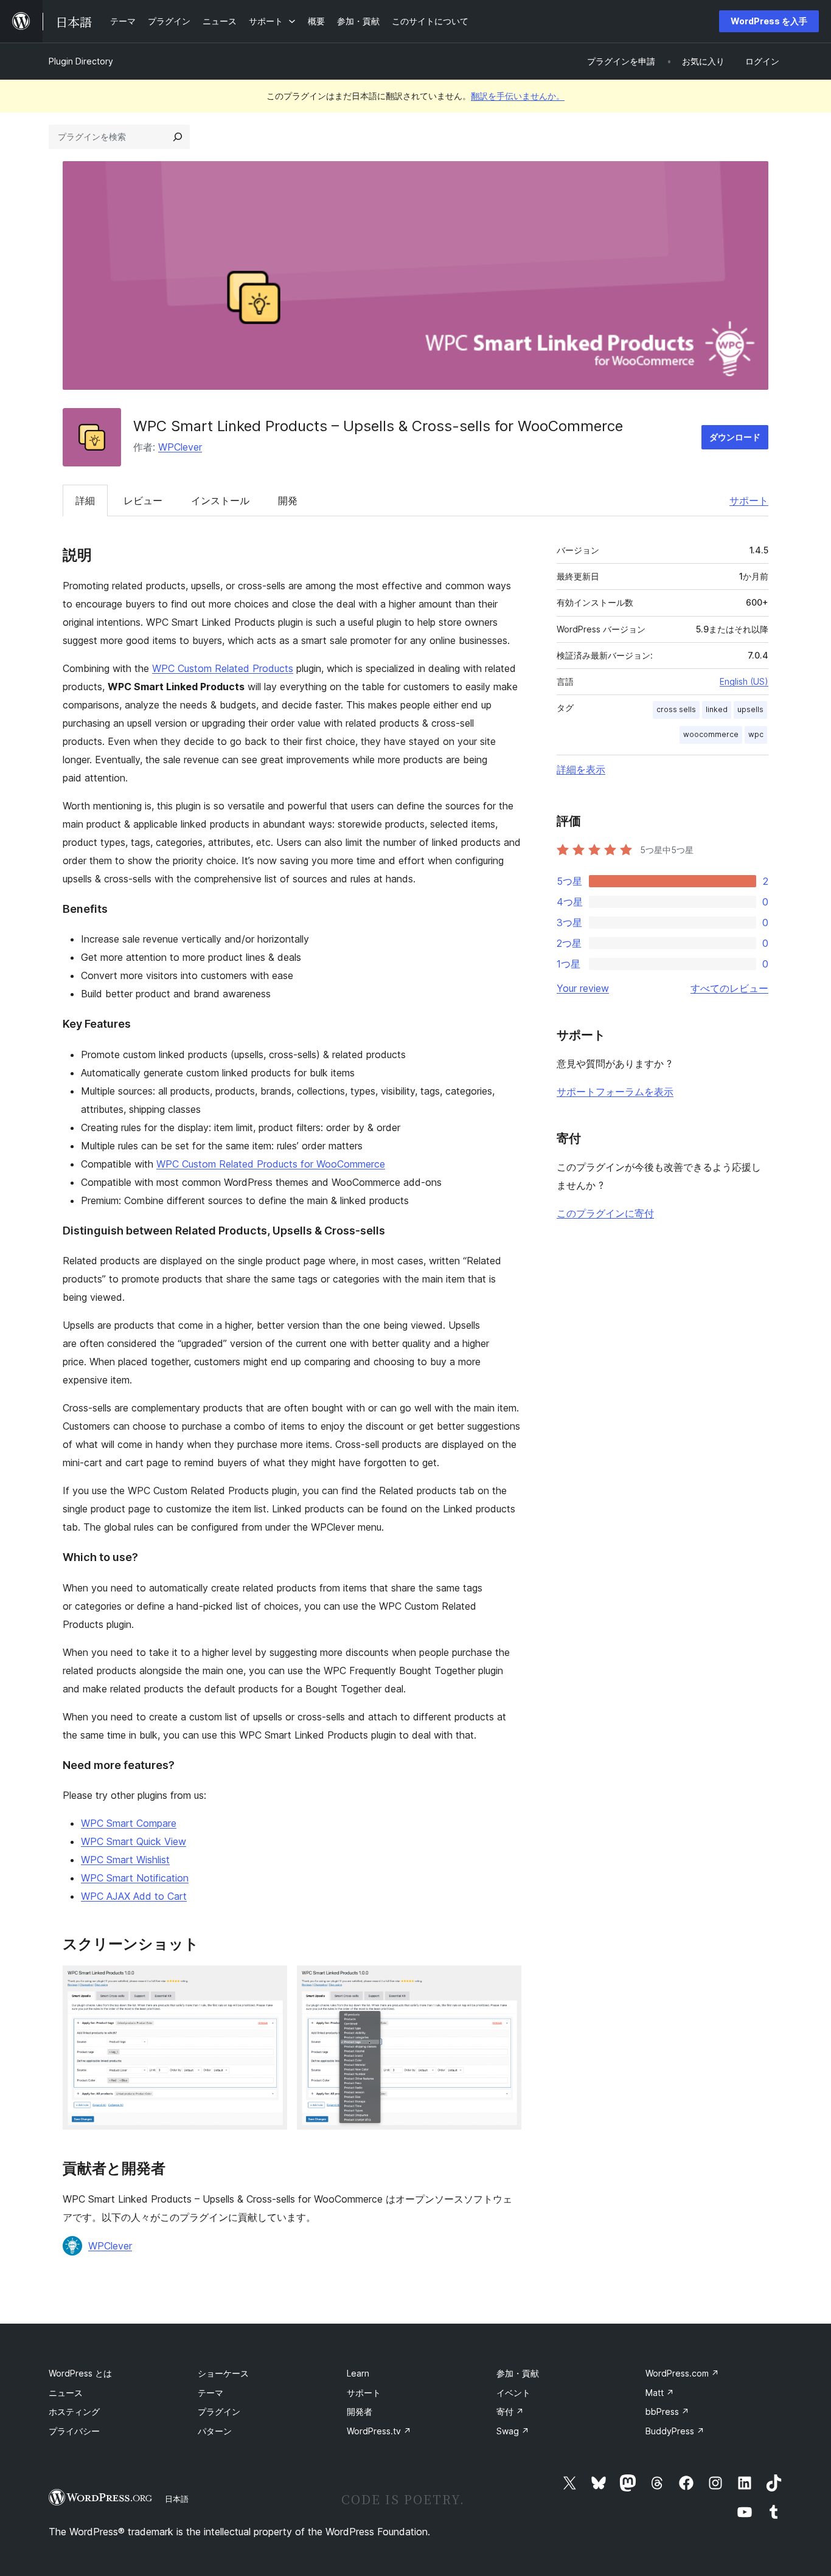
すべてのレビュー (729, 988)
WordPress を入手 (769, 21)
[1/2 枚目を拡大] (271, 1982)
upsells (750, 709)
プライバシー (74, 2431)
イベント (513, 2393)
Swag (513, 2431)
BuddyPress (675, 2431)
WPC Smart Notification (135, 1878)
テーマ (210, 2393)
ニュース (66, 2393)
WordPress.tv (379, 2431)
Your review (583, 988)
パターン (215, 2431)
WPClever (180, 447)
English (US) (744, 681)
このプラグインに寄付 (605, 1213)
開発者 (360, 2412)
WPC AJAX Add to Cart (134, 1896)
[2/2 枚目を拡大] (505, 1982)
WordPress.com (682, 2373)
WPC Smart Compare (129, 1823)
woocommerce (711, 734)
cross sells (676, 709)
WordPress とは (80, 2373)
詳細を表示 (581, 769)
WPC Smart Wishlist (125, 1860)
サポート (749, 500)
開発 (288, 500)
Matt (660, 2393)
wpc (756, 734)
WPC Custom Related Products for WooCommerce (271, 1164)
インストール (220, 500)
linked (717, 709)
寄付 (510, 2412)
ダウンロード (735, 437)
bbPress (667, 2412)
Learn (358, 2373)
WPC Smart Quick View (134, 1841)
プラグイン (219, 2412)
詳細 (85, 500)
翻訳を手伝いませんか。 (518, 96)
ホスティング (74, 2412)
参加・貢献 (518, 2373)
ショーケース (223, 2373)
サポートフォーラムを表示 (615, 1092)
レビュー (143, 500)
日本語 (177, 2499)
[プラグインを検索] (178, 137)
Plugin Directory (81, 61)
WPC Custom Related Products (223, 668)
